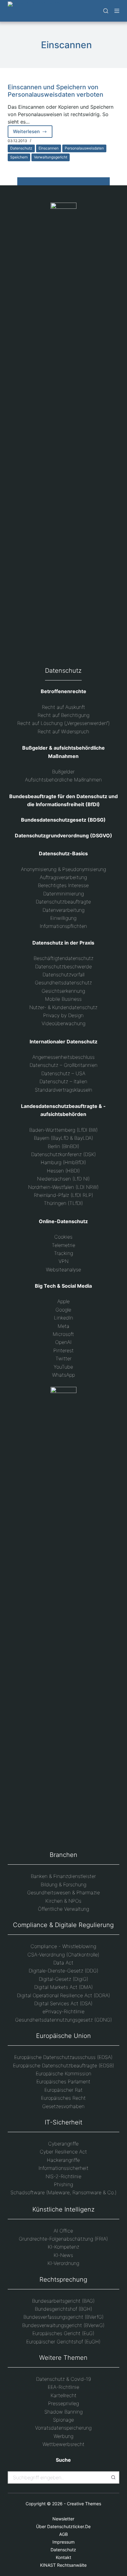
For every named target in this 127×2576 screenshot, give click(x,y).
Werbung (63, 2436)
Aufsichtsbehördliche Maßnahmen (63, 780)
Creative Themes (84, 2504)
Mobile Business (63, 999)
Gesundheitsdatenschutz (63, 983)
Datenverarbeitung (63, 910)
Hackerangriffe (63, 2160)
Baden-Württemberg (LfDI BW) (63, 1130)
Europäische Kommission (63, 2073)
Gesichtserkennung (63, 991)
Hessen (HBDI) (63, 1171)
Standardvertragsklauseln (63, 1090)
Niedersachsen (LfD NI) (63, 1179)
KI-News (63, 2255)
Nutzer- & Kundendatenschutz (63, 1007)
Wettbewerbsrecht (63, 2444)
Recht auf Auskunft (63, 707)
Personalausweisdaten (84, 148)
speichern (19, 157)
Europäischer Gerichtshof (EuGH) (63, 2342)
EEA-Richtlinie (63, 2387)
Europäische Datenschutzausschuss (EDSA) (63, 2057)
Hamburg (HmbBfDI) (63, 1162)
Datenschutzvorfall (63, 974)
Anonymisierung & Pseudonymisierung (63, 869)
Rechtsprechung (63, 2279)
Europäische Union (63, 2036)
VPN (63, 1261)
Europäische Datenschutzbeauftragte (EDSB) (63, 2065)
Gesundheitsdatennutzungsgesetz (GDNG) (63, 2020)
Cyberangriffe (63, 2144)
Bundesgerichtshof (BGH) (63, 2309)
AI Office (63, 2231)
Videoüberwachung (63, 1023)
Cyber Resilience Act (63, 2152)
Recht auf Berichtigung (63, 715)
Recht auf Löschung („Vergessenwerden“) (63, 723)
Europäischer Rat (63, 2090)
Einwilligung (63, 918)
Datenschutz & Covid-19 (63, 2379)
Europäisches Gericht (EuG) (63, 2333)
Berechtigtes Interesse (63, 885)
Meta (63, 1326)
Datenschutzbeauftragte (63, 902)
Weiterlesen (33, 133)
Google (63, 1310)
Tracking (63, 1253)
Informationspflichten (63, 926)
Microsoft (63, 1334)
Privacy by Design (63, 1015)
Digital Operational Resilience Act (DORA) (63, 1995)
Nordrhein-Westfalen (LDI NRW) (63, 1187)
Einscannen (49, 148)
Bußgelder (63, 772)
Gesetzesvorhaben (63, 2106)
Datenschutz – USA (63, 1073)
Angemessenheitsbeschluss (63, 1057)
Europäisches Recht (63, 2098)
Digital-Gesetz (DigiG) (63, 1979)
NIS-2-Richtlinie (63, 2176)
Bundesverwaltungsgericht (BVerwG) (63, 2325)
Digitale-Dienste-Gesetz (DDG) (63, 1971)
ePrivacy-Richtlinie (63, 2011)
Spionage (63, 2420)
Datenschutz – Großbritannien (63, 1065)
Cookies (63, 1237)
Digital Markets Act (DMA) (63, 1987)
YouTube (63, 1367)
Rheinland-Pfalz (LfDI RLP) (63, 1195)
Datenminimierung (63, 894)
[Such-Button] (113, 2477)
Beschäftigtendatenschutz (63, 958)
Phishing (63, 2184)
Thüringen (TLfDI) (63, 1203)
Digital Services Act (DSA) (63, 2003)
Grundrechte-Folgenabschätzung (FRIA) (63, 2239)
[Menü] (117, 11)
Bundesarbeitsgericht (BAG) (63, 2301)
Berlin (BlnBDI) (63, 1146)
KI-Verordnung (63, 2263)
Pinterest (63, 1350)
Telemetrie (63, 1245)
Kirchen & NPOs (63, 1901)
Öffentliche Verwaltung (63, 1909)
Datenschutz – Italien (63, 1081)
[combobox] (58, 2477)
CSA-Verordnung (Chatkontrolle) (63, 1955)
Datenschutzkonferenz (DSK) (63, 1154)
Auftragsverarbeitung (63, 877)
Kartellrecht (63, 2395)
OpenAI (63, 1342)
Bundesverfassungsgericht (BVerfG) (63, 2317)
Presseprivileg (63, 2403)
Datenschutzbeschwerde (63, 966)
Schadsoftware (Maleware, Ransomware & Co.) (63, 2192)
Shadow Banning (63, 2412)
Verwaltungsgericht (51, 157)
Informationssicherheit (63, 2168)
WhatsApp (63, 1375)
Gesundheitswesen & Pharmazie (63, 1892)
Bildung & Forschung (63, 1884)
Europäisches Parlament (63, 2081)
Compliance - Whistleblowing (63, 1946)
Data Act (63, 1963)
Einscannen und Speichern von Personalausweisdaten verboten (55, 91)
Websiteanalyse (63, 1269)
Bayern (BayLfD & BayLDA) (63, 1138)
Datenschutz (21, 148)
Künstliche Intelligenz (63, 2209)
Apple (63, 1301)
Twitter (63, 1358)
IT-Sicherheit (63, 2122)
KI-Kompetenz (63, 2247)
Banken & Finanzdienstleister (63, 1876)
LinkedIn (63, 1318)
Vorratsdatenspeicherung (63, 2428)
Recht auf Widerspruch (63, 731)
